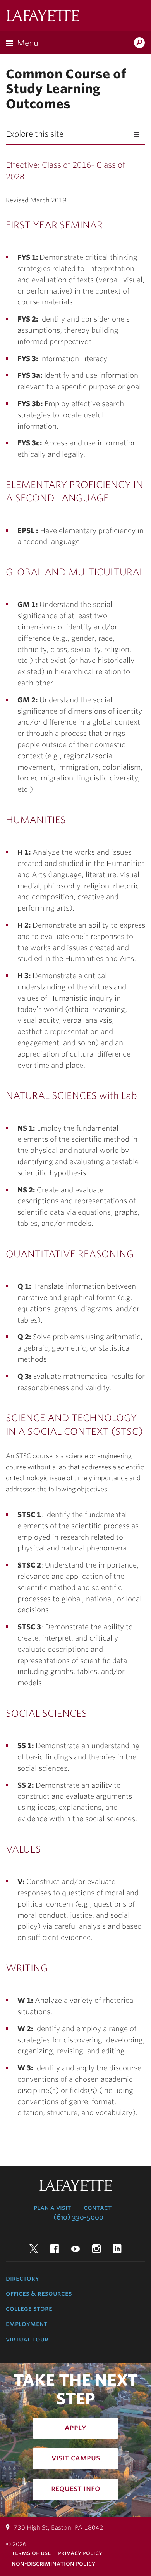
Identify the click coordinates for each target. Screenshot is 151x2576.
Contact (98, 2208)
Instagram (96, 2249)
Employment (27, 2324)
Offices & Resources (39, 2293)
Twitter (34, 2249)
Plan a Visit (52, 2208)
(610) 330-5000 (78, 2217)
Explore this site (35, 134)
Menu (28, 43)
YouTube (75, 2249)
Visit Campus (76, 2458)
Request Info (76, 2488)
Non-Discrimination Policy (53, 2563)
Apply (75, 2427)
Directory (22, 2278)
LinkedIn (117, 2249)
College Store (29, 2308)
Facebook (55, 2249)
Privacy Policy (80, 2553)
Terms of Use (31, 2553)
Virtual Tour (27, 2339)
